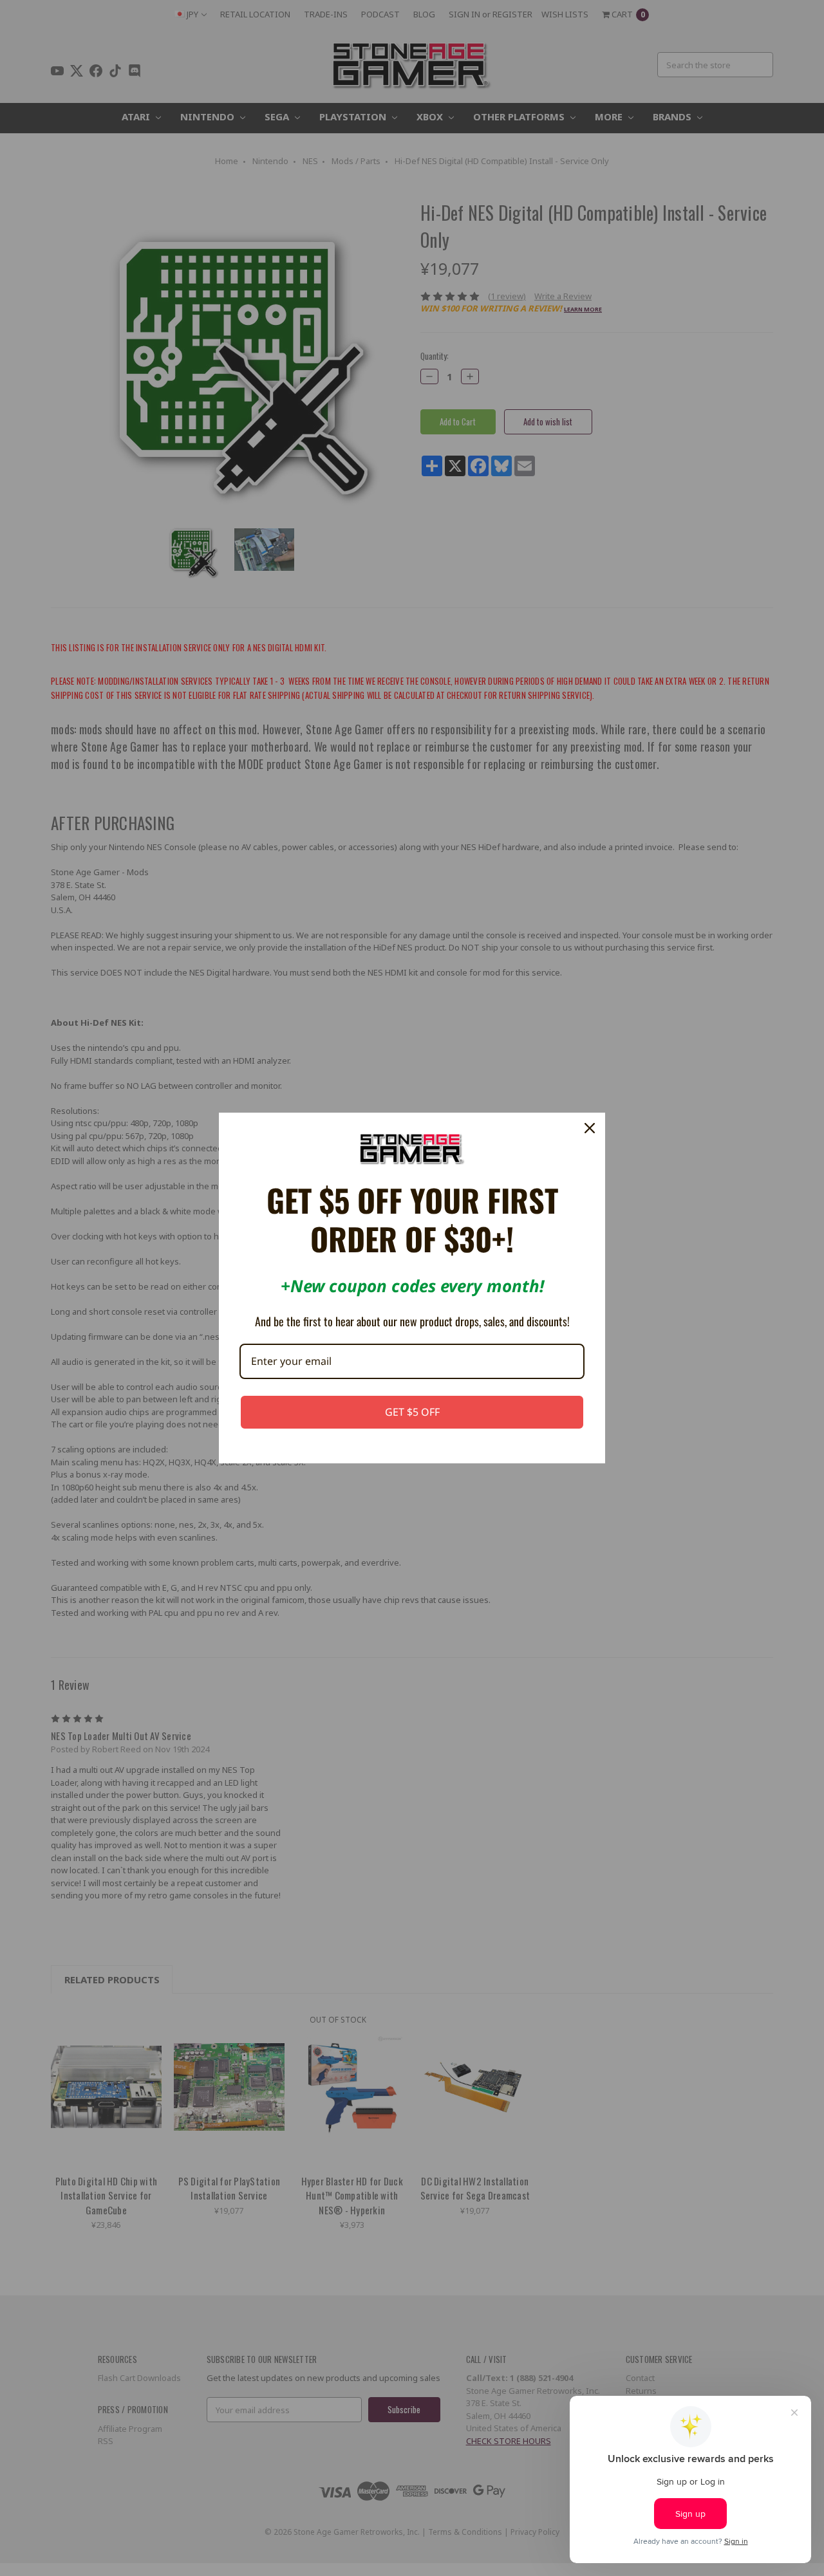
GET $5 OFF (412, 1412)
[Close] (590, 1128)
